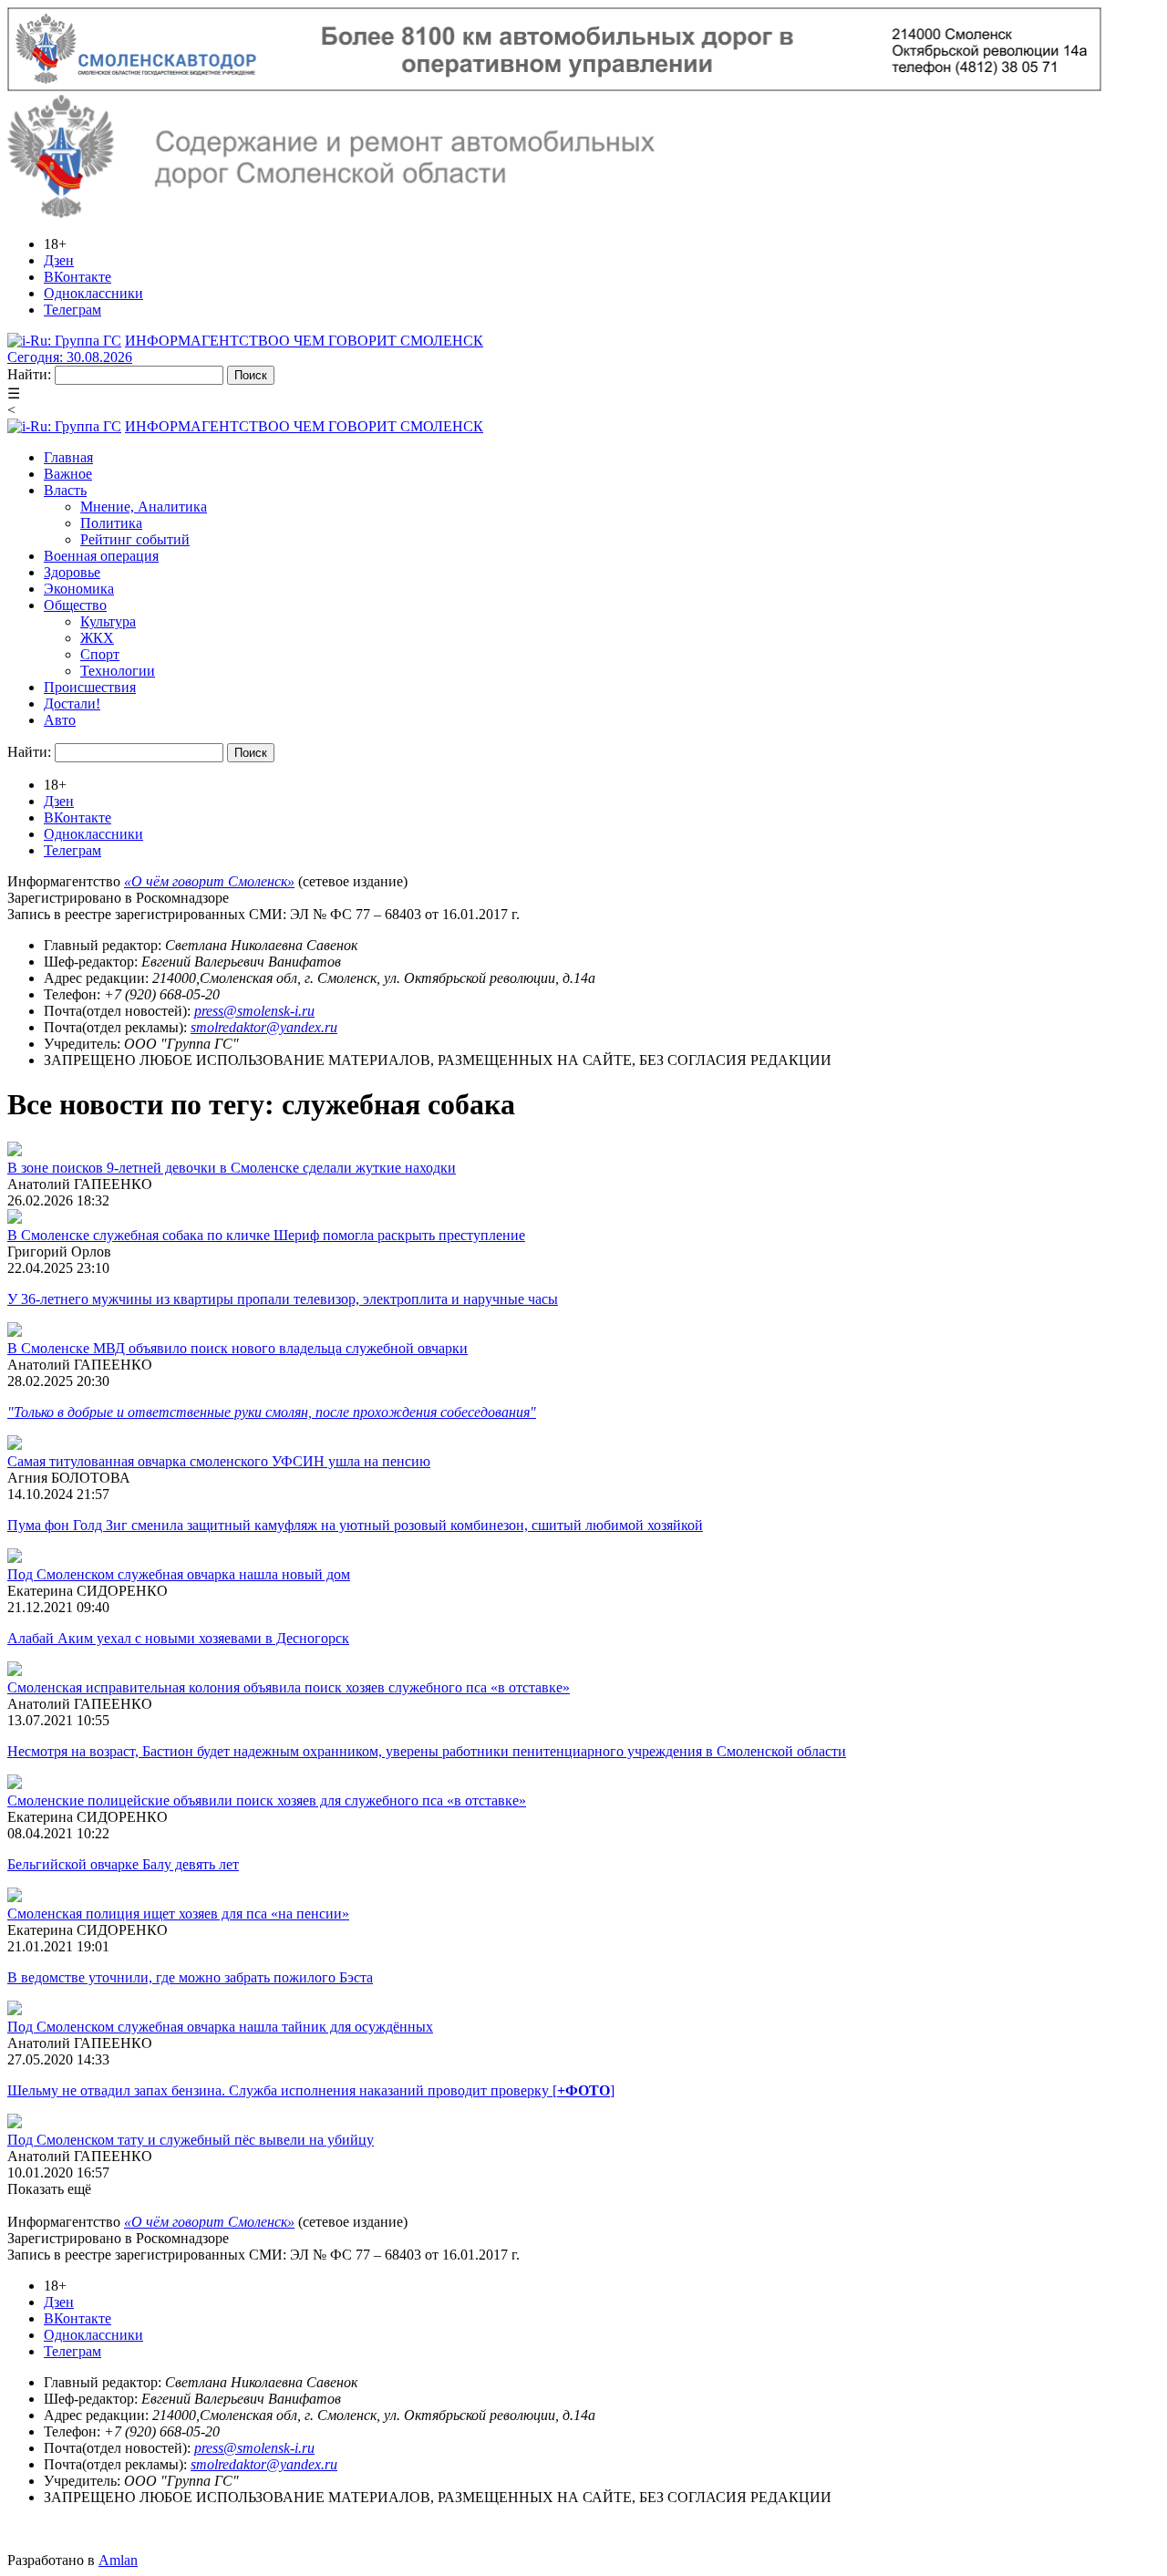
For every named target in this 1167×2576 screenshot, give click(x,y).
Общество (75, 605)
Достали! (72, 703)
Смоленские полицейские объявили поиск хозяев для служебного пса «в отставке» (267, 1800)
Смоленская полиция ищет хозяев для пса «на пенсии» (178, 1914)
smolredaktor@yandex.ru (264, 1027)
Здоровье (72, 572)
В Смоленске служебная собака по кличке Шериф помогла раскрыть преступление (266, 1235)
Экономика (79, 589)
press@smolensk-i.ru (254, 1011)
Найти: (29, 374)
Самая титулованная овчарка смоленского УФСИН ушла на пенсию (219, 1461)
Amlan (118, 2560)
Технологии (118, 671)
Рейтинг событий (135, 539)
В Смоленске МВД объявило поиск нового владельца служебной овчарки (238, 1348)
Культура (108, 621)
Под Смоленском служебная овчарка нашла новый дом (179, 1574)
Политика (111, 523)
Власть (65, 490)
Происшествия (90, 687)
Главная (68, 457)
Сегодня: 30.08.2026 (70, 357)
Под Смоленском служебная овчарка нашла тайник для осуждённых (220, 2027)
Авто (60, 720)
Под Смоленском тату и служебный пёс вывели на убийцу (191, 2140)
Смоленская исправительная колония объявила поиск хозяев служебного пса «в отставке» (289, 1687)
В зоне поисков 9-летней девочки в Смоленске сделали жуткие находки (232, 1168)
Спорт (100, 654)
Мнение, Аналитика (144, 507)
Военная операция (101, 556)
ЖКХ (97, 638)
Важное (68, 474)
